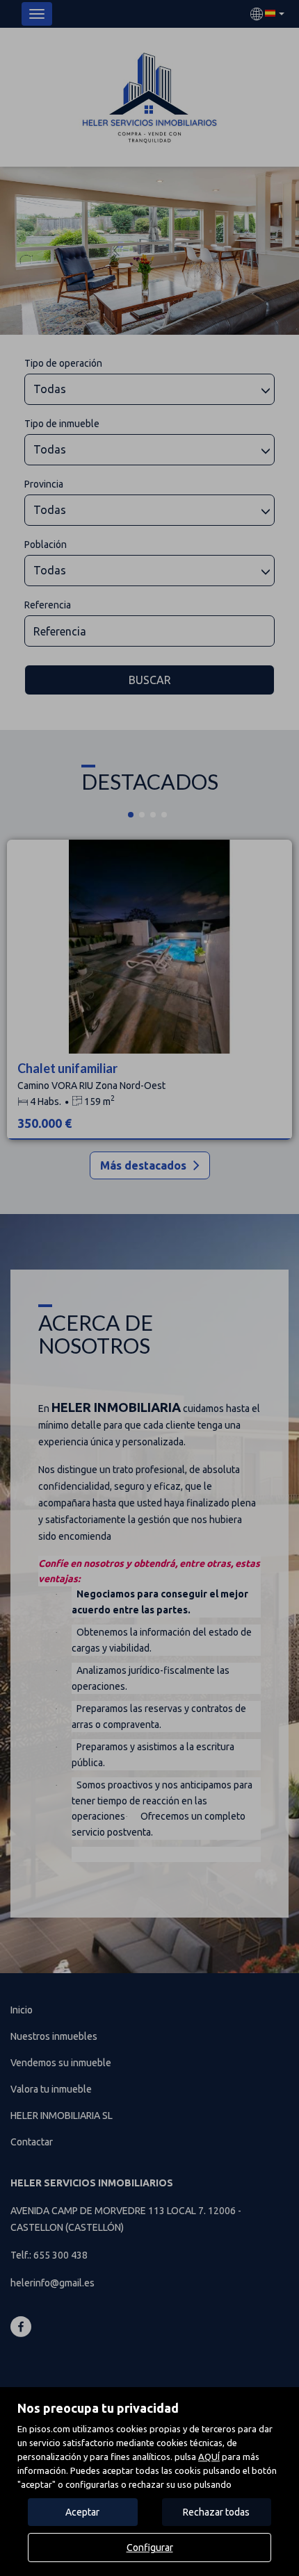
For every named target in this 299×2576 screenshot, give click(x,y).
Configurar (150, 2548)
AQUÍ (209, 2457)
